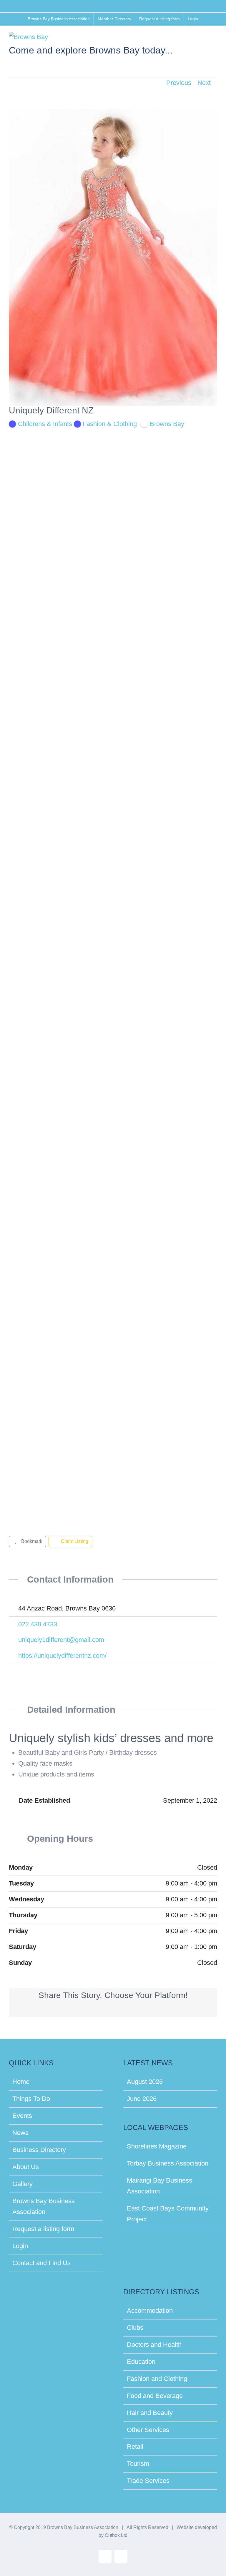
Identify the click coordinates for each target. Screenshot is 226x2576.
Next (204, 83)
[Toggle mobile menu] (215, 39)
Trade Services (148, 2481)
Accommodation (150, 2311)
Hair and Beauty (150, 2413)
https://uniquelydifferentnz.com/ (62, 1656)
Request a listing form (43, 2229)
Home (21, 2082)
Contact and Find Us (41, 2263)
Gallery (23, 2184)
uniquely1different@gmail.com (61, 1640)
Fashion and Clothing (157, 2379)
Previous (179, 83)
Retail (135, 2447)
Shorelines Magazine (157, 2146)
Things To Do (31, 2099)
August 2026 (145, 2082)
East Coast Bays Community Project (168, 2214)
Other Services (148, 2430)
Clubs (135, 2328)
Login (20, 2246)
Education (141, 2362)
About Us (26, 2167)
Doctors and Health (154, 2345)
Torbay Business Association (168, 2163)
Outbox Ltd (116, 2535)
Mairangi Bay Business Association (159, 2186)
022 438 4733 (38, 1624)
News (20, 2133)
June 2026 (142, 2099)
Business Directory (39, 2150)
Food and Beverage (155, 2396)
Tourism (138, 2464)
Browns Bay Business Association (44, 2206)
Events (22, 2116)
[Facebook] (14, 1671)
